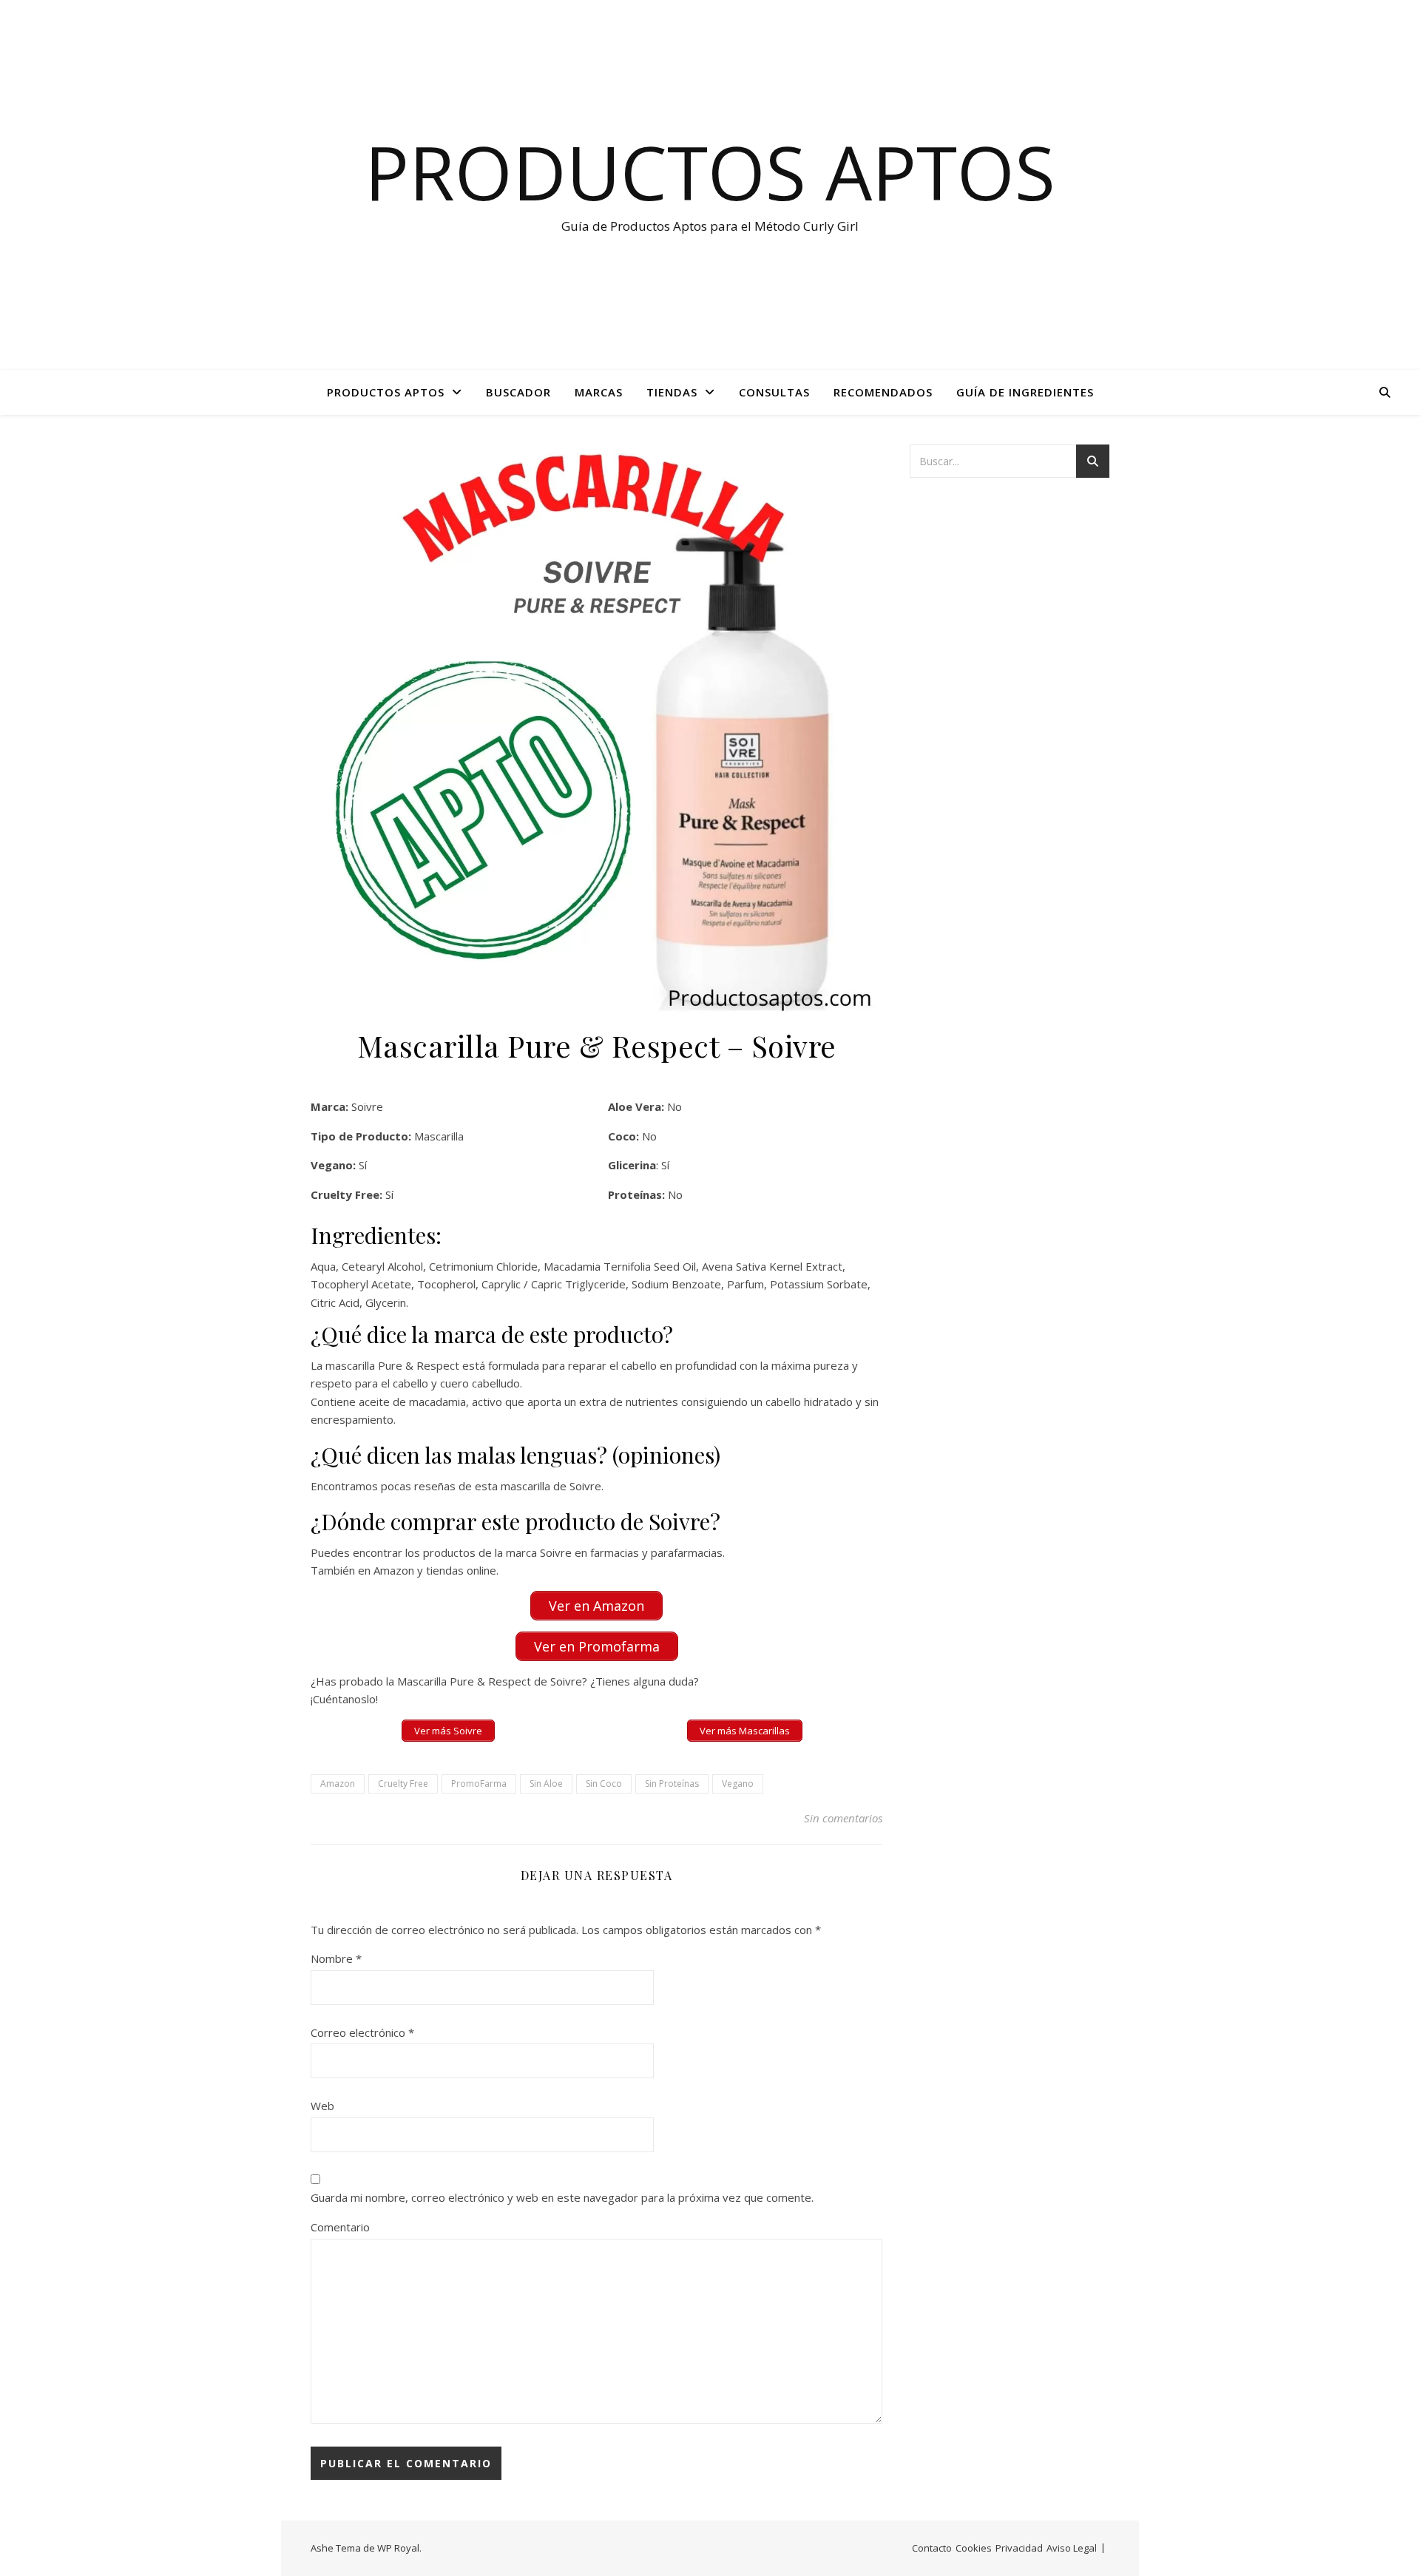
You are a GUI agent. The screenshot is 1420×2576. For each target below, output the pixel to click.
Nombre (336, 1958)
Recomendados (883, 392)
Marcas (599, 392)
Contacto (932, 2548)
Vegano (738, 1784)
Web (322, 2106)
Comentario (340, 2227)
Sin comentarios (843, 1818)
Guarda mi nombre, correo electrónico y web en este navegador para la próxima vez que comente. (562, 2197)
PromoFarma (479, 1784)
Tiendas (672, 392)
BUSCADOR (518, 392)
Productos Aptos (710, 172)
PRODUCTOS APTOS (386, 392)
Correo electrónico (362, 2032)
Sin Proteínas (672, 1784)
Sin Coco (604, 1784)
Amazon (338, 1784)
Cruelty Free (403, 1784)
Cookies (974, 2548)
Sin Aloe (546, 1784)
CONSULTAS (774, 392)
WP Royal (398, 2548)
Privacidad (1019, 2548)
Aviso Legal (1072, 2548)
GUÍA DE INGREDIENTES (1025, 392)
